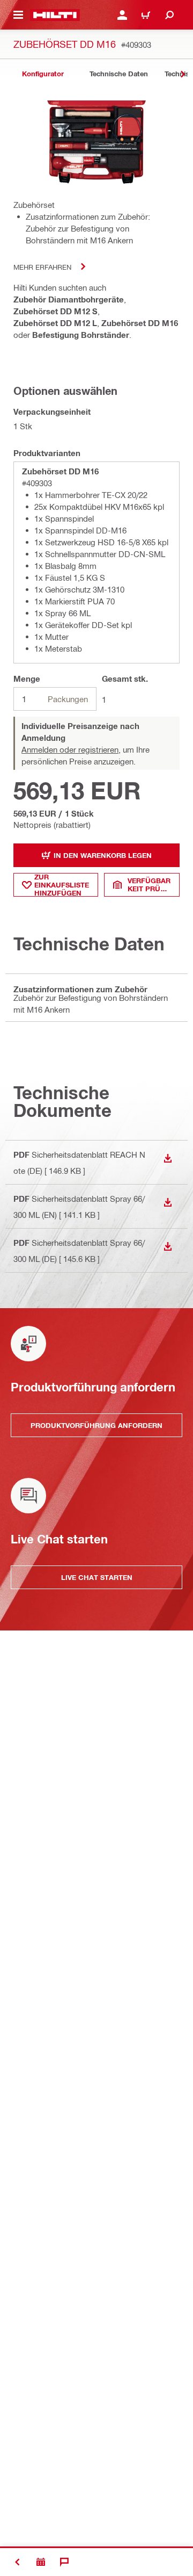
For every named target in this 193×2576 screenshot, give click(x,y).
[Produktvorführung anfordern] (41, 2562)
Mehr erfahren (42, 267)
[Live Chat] (64, 2562)
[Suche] (169, 15)
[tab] (43, 74)
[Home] (55, 15)
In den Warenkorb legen (103, 855)
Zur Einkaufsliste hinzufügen (62, 885)
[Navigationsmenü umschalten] (18, 15)
